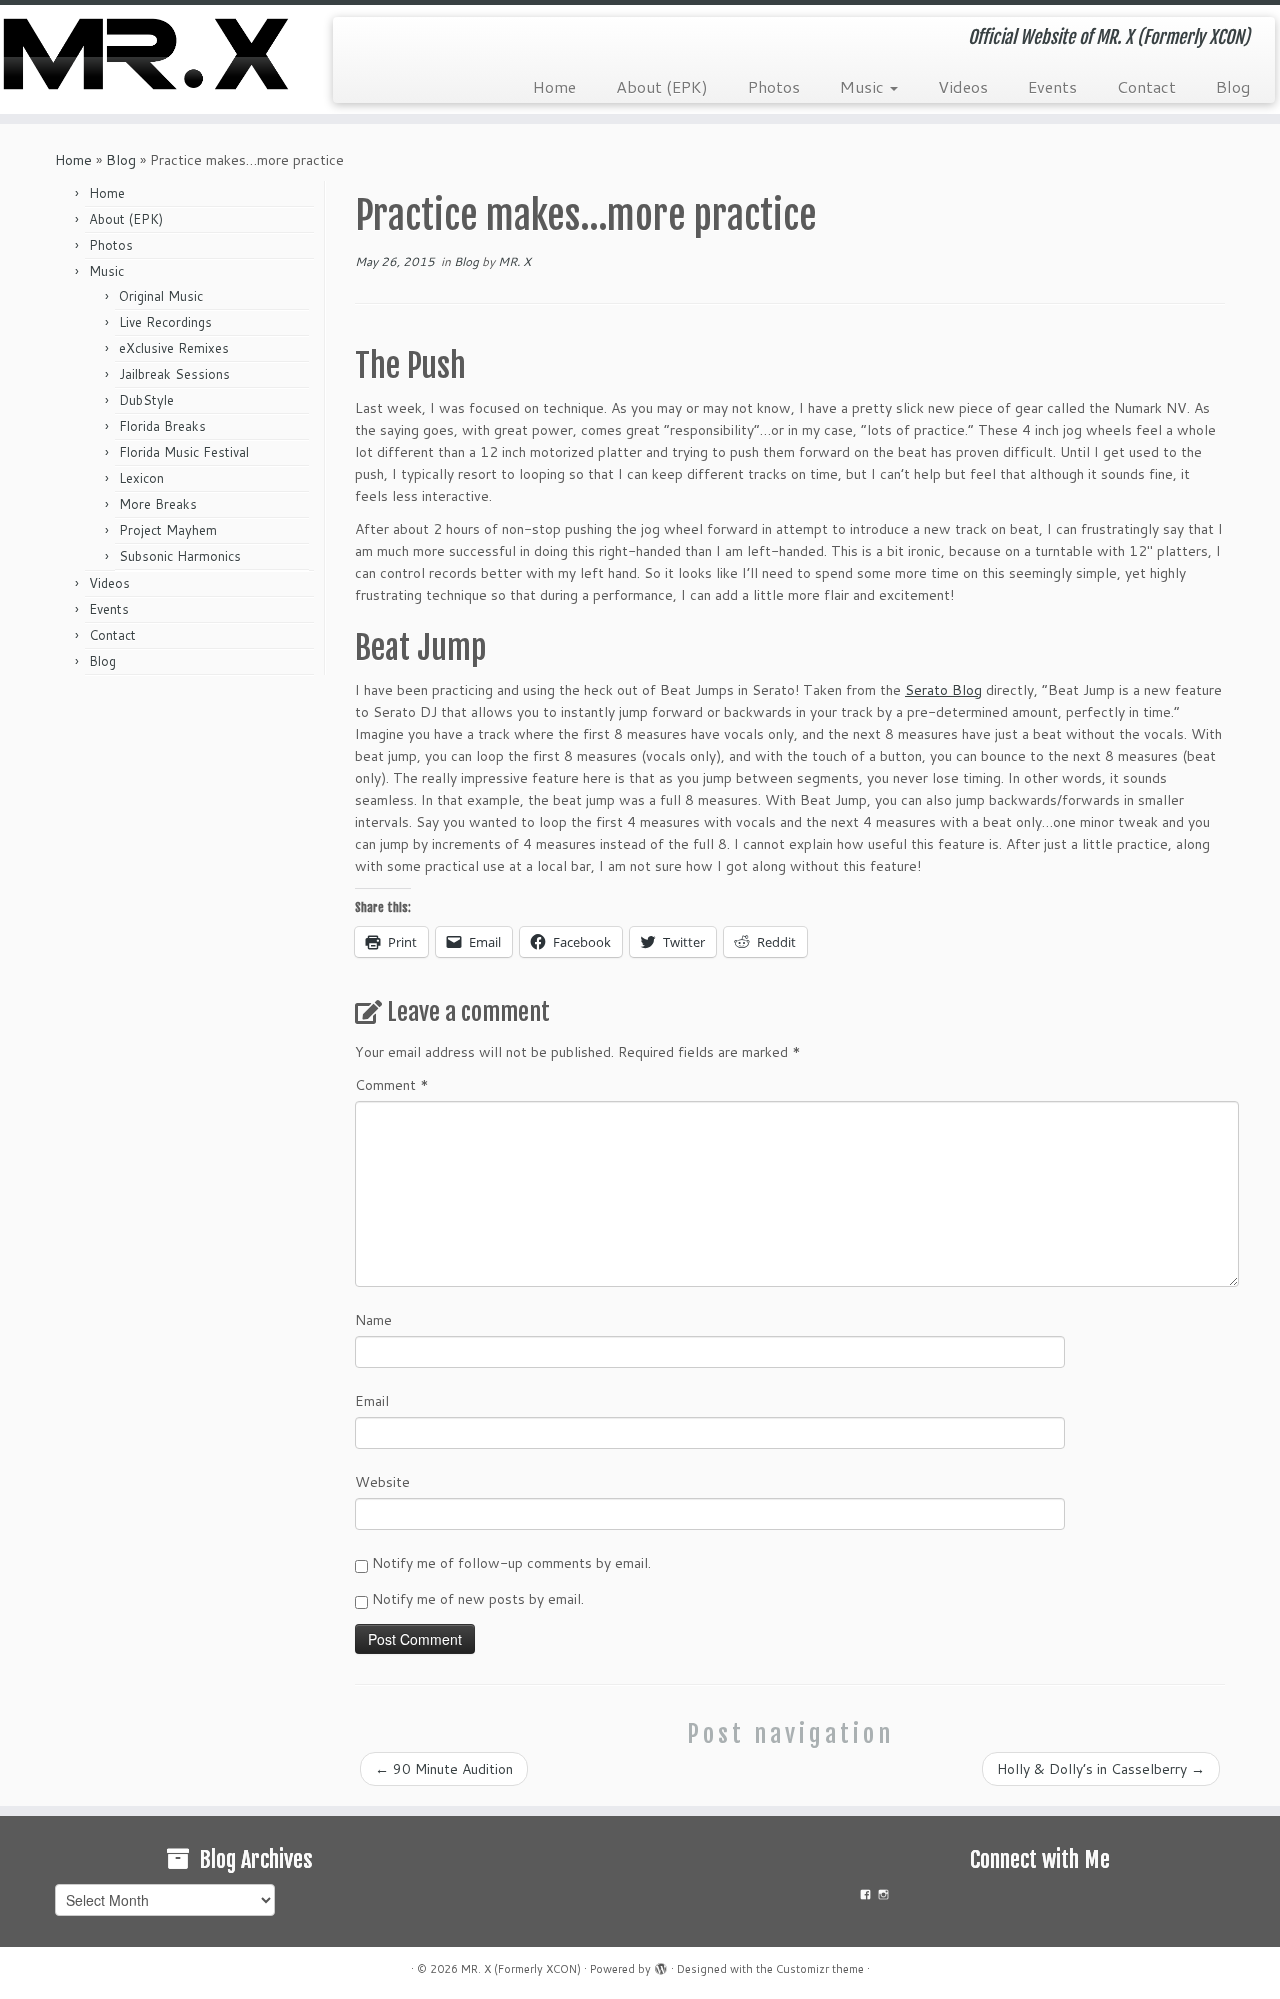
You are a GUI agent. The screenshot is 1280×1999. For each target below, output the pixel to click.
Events (1052, 86)
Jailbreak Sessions (174, 374)
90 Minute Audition (444, 1769)
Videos (963, 86)
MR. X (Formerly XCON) (521, 1969)
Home (554, 86)
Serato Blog (943, 690)
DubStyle (146, 400)
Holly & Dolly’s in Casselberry (1101, 1769)
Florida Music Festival (184, 452)
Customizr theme (820, 1969)
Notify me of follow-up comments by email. (511, 1563)
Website (382, 1482)
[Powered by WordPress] (661, 1965)
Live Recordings (165, 322)
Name (373, 1320)
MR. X (514, 261)
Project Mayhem (168, 530)
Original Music (161, 296)
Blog (1233, 86)
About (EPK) (662, 86)
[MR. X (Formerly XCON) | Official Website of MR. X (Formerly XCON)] (147, 54)
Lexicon (141, 478)
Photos (774, 86)
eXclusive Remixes (174, 348)
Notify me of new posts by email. (478, 1599)
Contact (1146, 86)
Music (864, 86)
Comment (392, 1085)
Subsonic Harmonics (180, 556)
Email (372, 1401)
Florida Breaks (162, 426)
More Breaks (158, 504)
